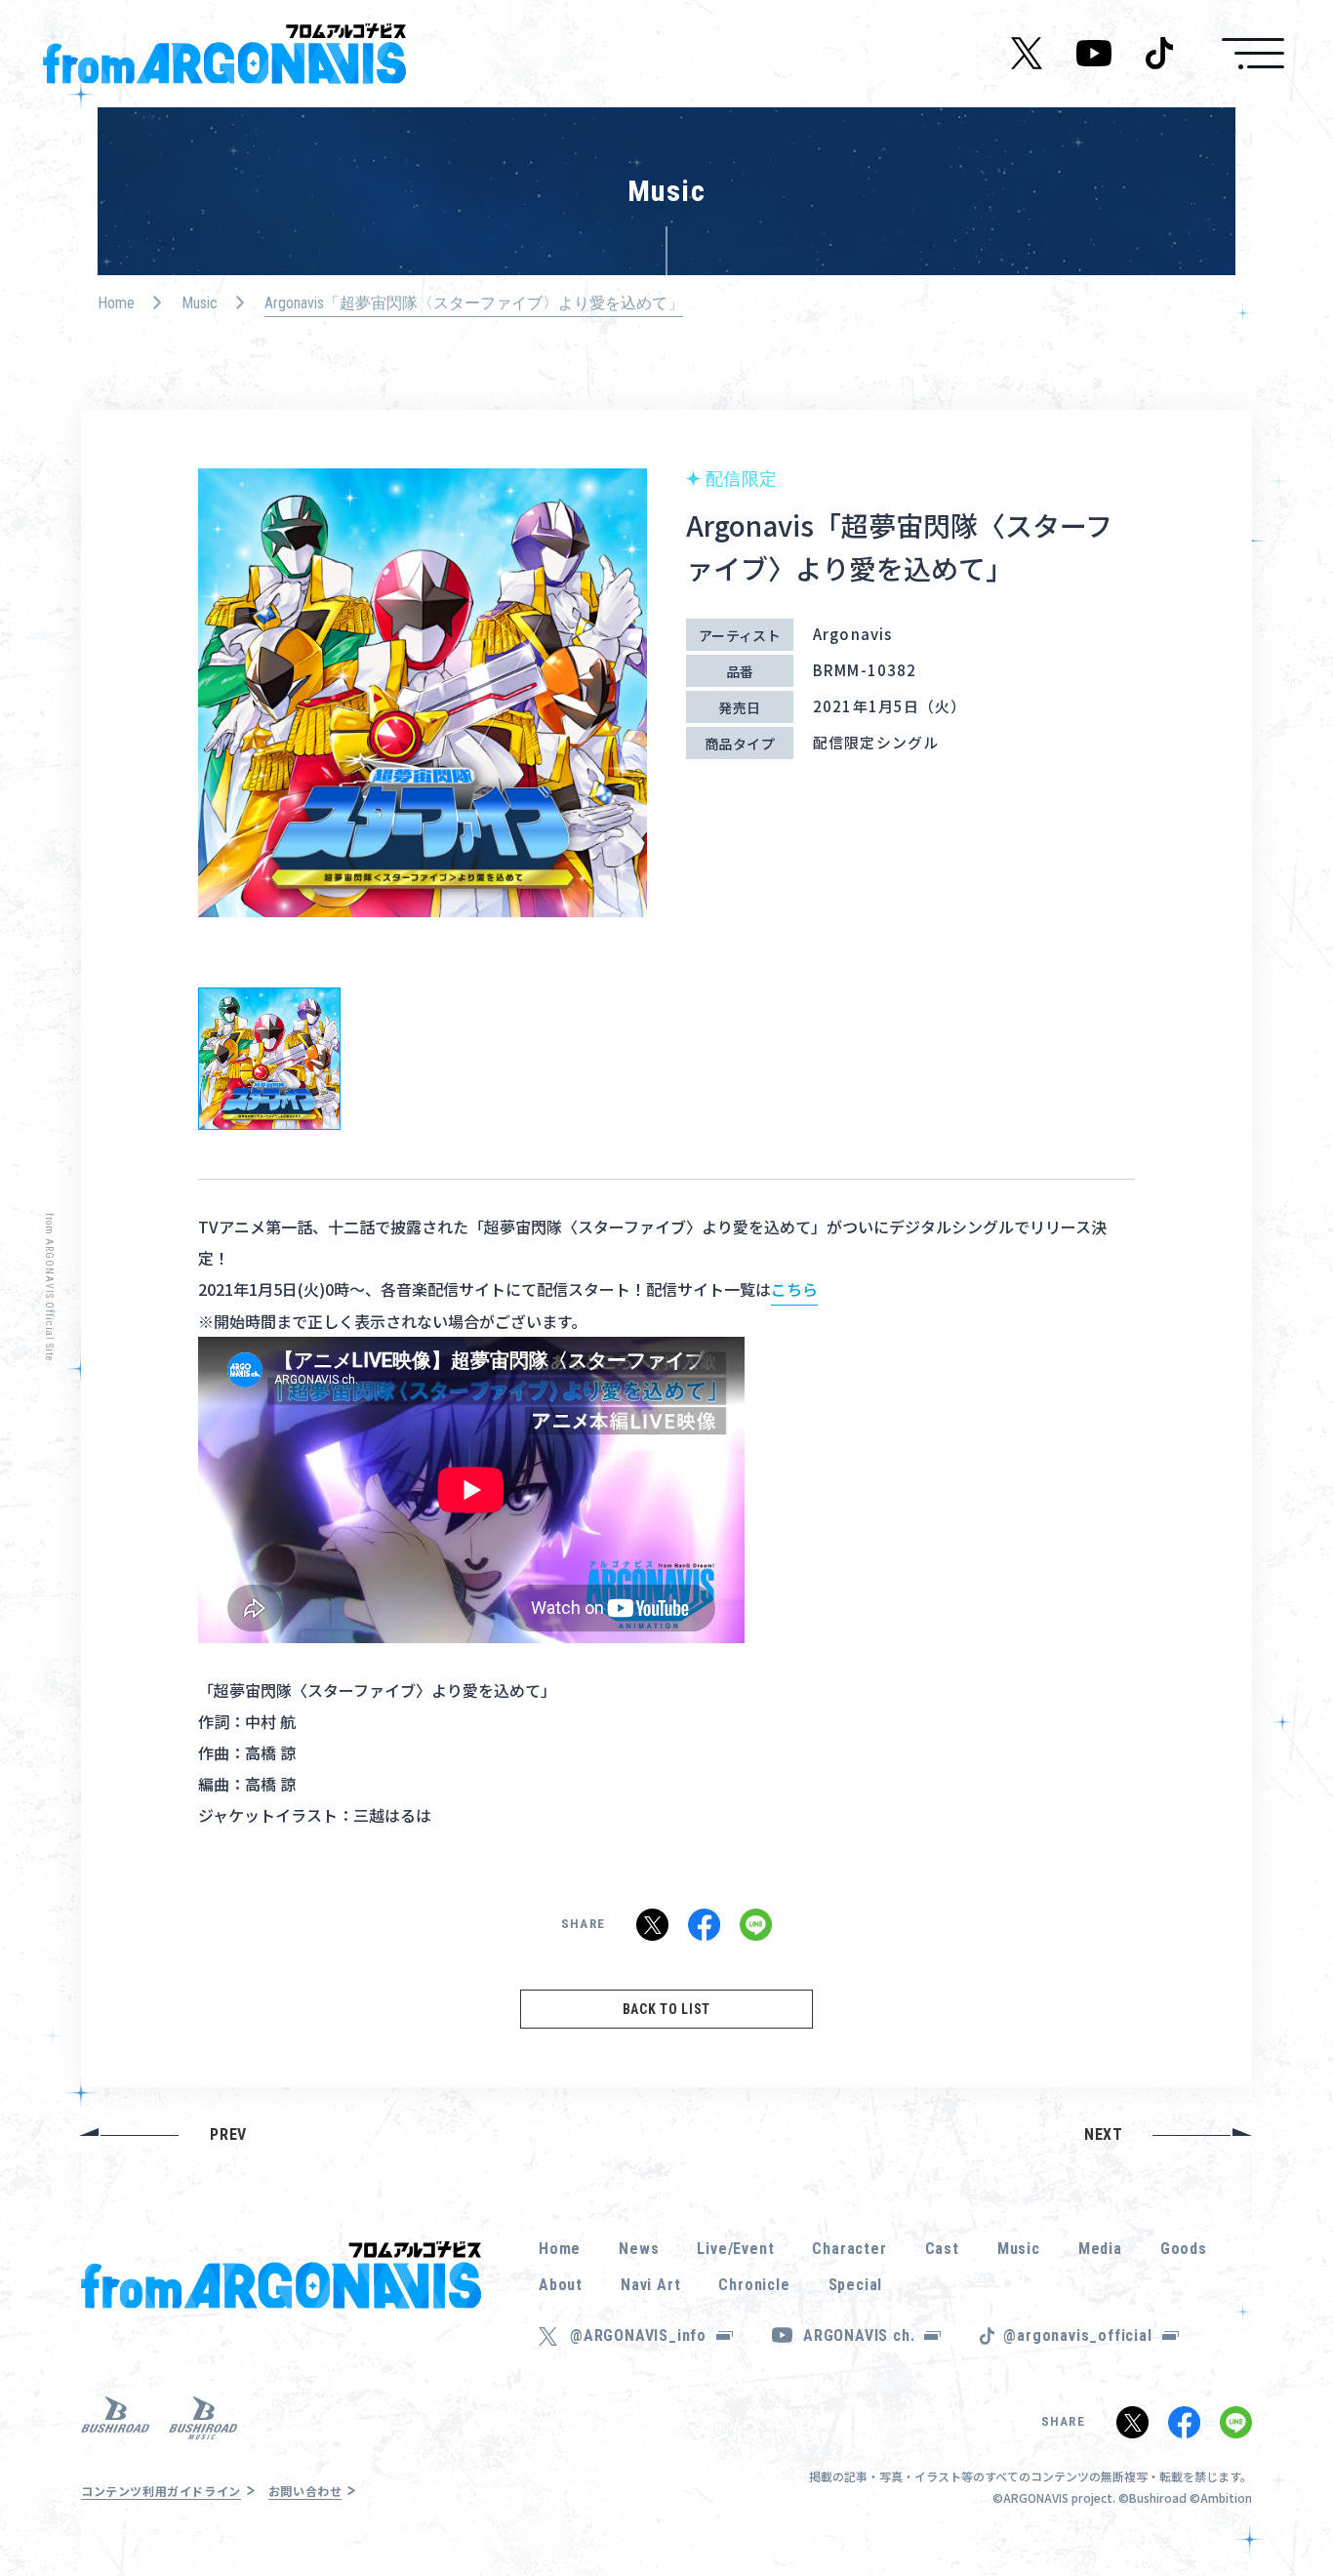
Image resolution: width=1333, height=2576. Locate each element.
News (639, 2249)
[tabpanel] (423, 704)
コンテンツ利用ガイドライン (161, 2491)
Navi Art (650, 2285)
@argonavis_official (1077, 2335)
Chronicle (754, 2285)
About (561, 2285)
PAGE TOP (1288, 2508)
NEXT (1104, 2134)
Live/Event (735, 2249)
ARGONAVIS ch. (859, 2335)
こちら (794, 1289)
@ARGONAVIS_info (638, 2335)
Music (200, 303)
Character (849, 2249)
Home (116, 303)
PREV (228, 2134)
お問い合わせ (305, 2491)
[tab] (269, 1059)
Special (856, 2285)
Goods (1184, 2249)
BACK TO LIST (666, 2009)
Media (1100, 2249)
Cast (942, 2249)
